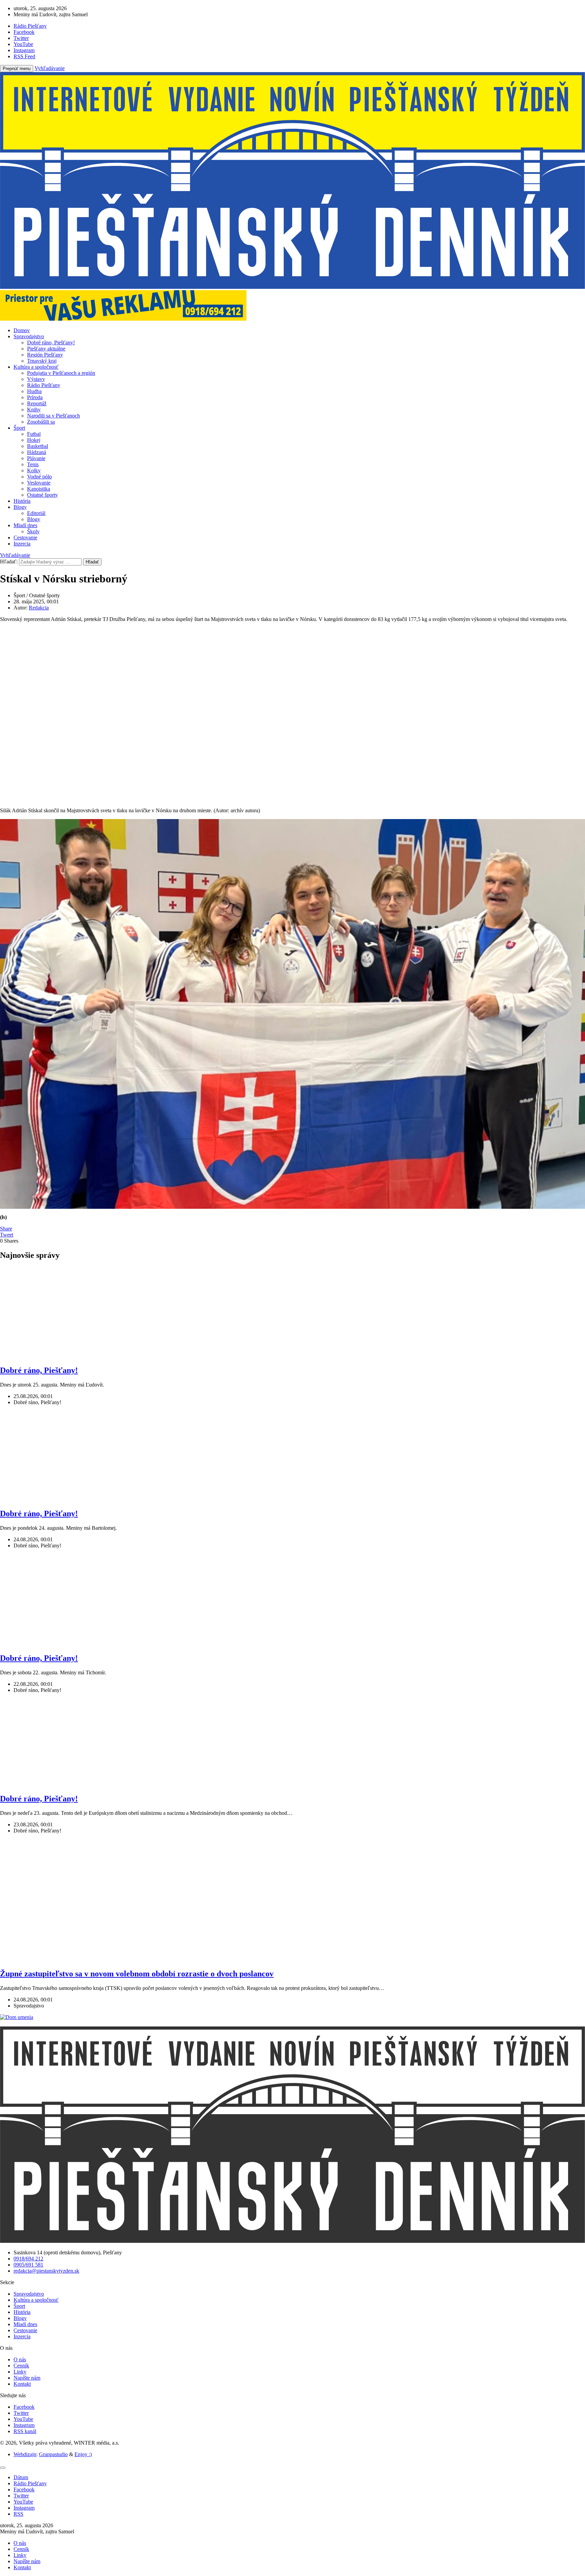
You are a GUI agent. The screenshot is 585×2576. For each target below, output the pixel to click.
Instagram (24, 2425)
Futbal (34, 434)
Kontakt (22, 2384)
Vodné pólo (39, 477)
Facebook (24, 2407)
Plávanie (36, 458)
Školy (33, 531)
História (22, 501)
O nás (20, 2359)
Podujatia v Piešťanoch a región (61, 373)
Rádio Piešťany (44, 385)
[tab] (21, 2477)
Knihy (34, 410)
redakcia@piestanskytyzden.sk (46, 2271)
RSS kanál (25, 2431)
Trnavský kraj (42, 361)
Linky (20, 2372)
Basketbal (38, 446)
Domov (22, 330)
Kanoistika (39, 489)
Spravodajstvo (29, 336)
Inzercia (22, 544)
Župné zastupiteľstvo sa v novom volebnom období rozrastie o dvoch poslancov (137, 1974)
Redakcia (39, 608)
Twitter (21, 2413)
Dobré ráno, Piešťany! (51, 342)
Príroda (35, 397)
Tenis (33, 464)
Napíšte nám (27, 2378)
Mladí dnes (25, 525)
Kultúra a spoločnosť (36, 367)
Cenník (21, 2366)
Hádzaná (37, 452)
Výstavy (36, 379)
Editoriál (36, 513)
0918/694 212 (28, 2259)
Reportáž (37, 403)
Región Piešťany (45, 355)
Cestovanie (25, 538)
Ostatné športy (42, 495)
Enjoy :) (83, 2454)
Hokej (34, 440)
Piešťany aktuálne (46, 349)
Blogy (20, 507)
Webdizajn (25, 2454)
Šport (19, 428)
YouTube (23, 2419)
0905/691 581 (28, 2265)
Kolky (34, 470)
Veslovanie (39, 483)
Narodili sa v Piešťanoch (53, 416)
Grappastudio (53, 2454)
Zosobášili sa (41, 422)
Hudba (34, 391)
